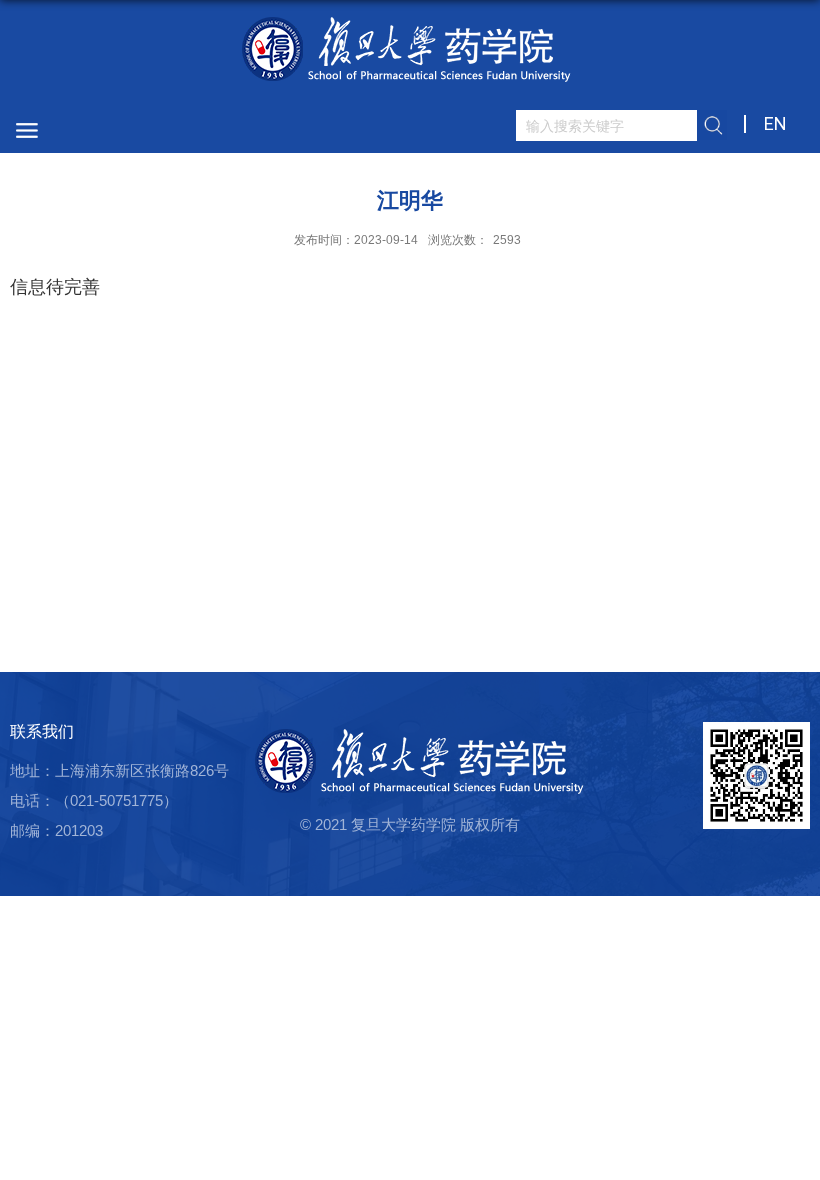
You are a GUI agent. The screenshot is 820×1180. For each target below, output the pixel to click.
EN (775, 123)
